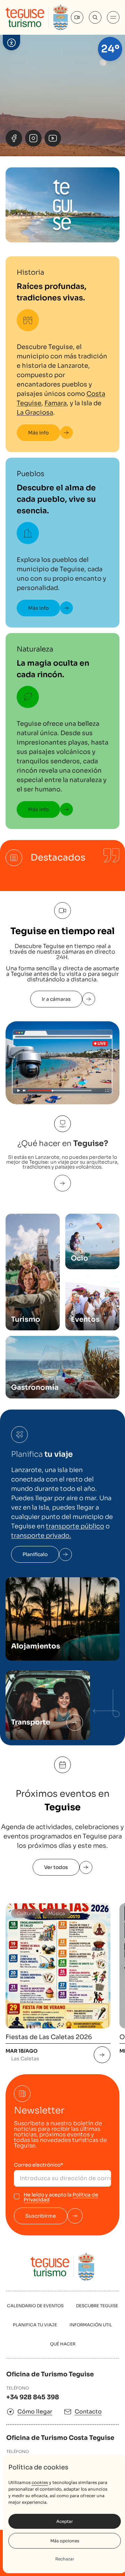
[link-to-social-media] (14, 138)
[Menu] (113, 17)
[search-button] (95, 17)
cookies (40, 2482)
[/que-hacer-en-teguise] (62, 1183)
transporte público (75, 1526)
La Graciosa (35, 413)
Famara (56, 403)
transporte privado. (41, 1536)
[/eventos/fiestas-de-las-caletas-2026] (102, 2055)
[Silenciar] (111, 138)
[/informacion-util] (75, 1722)
